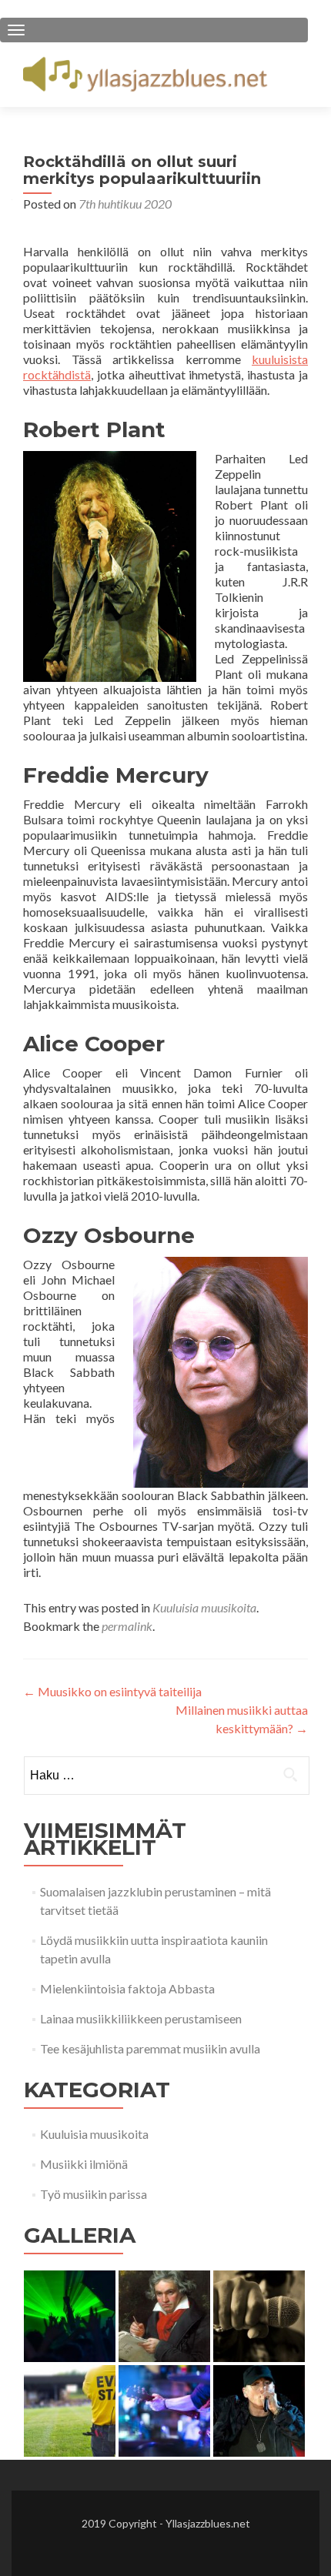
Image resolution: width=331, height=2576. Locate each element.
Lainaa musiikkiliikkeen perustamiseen (141, 2018)
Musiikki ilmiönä (84, 2164)
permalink (127, 1626)
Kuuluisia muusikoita (204, 1607)
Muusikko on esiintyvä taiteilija (112, 1691)
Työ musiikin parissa (94, 2194)
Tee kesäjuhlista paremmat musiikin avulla (150, 2048)
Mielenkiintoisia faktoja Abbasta (127, 1988)
